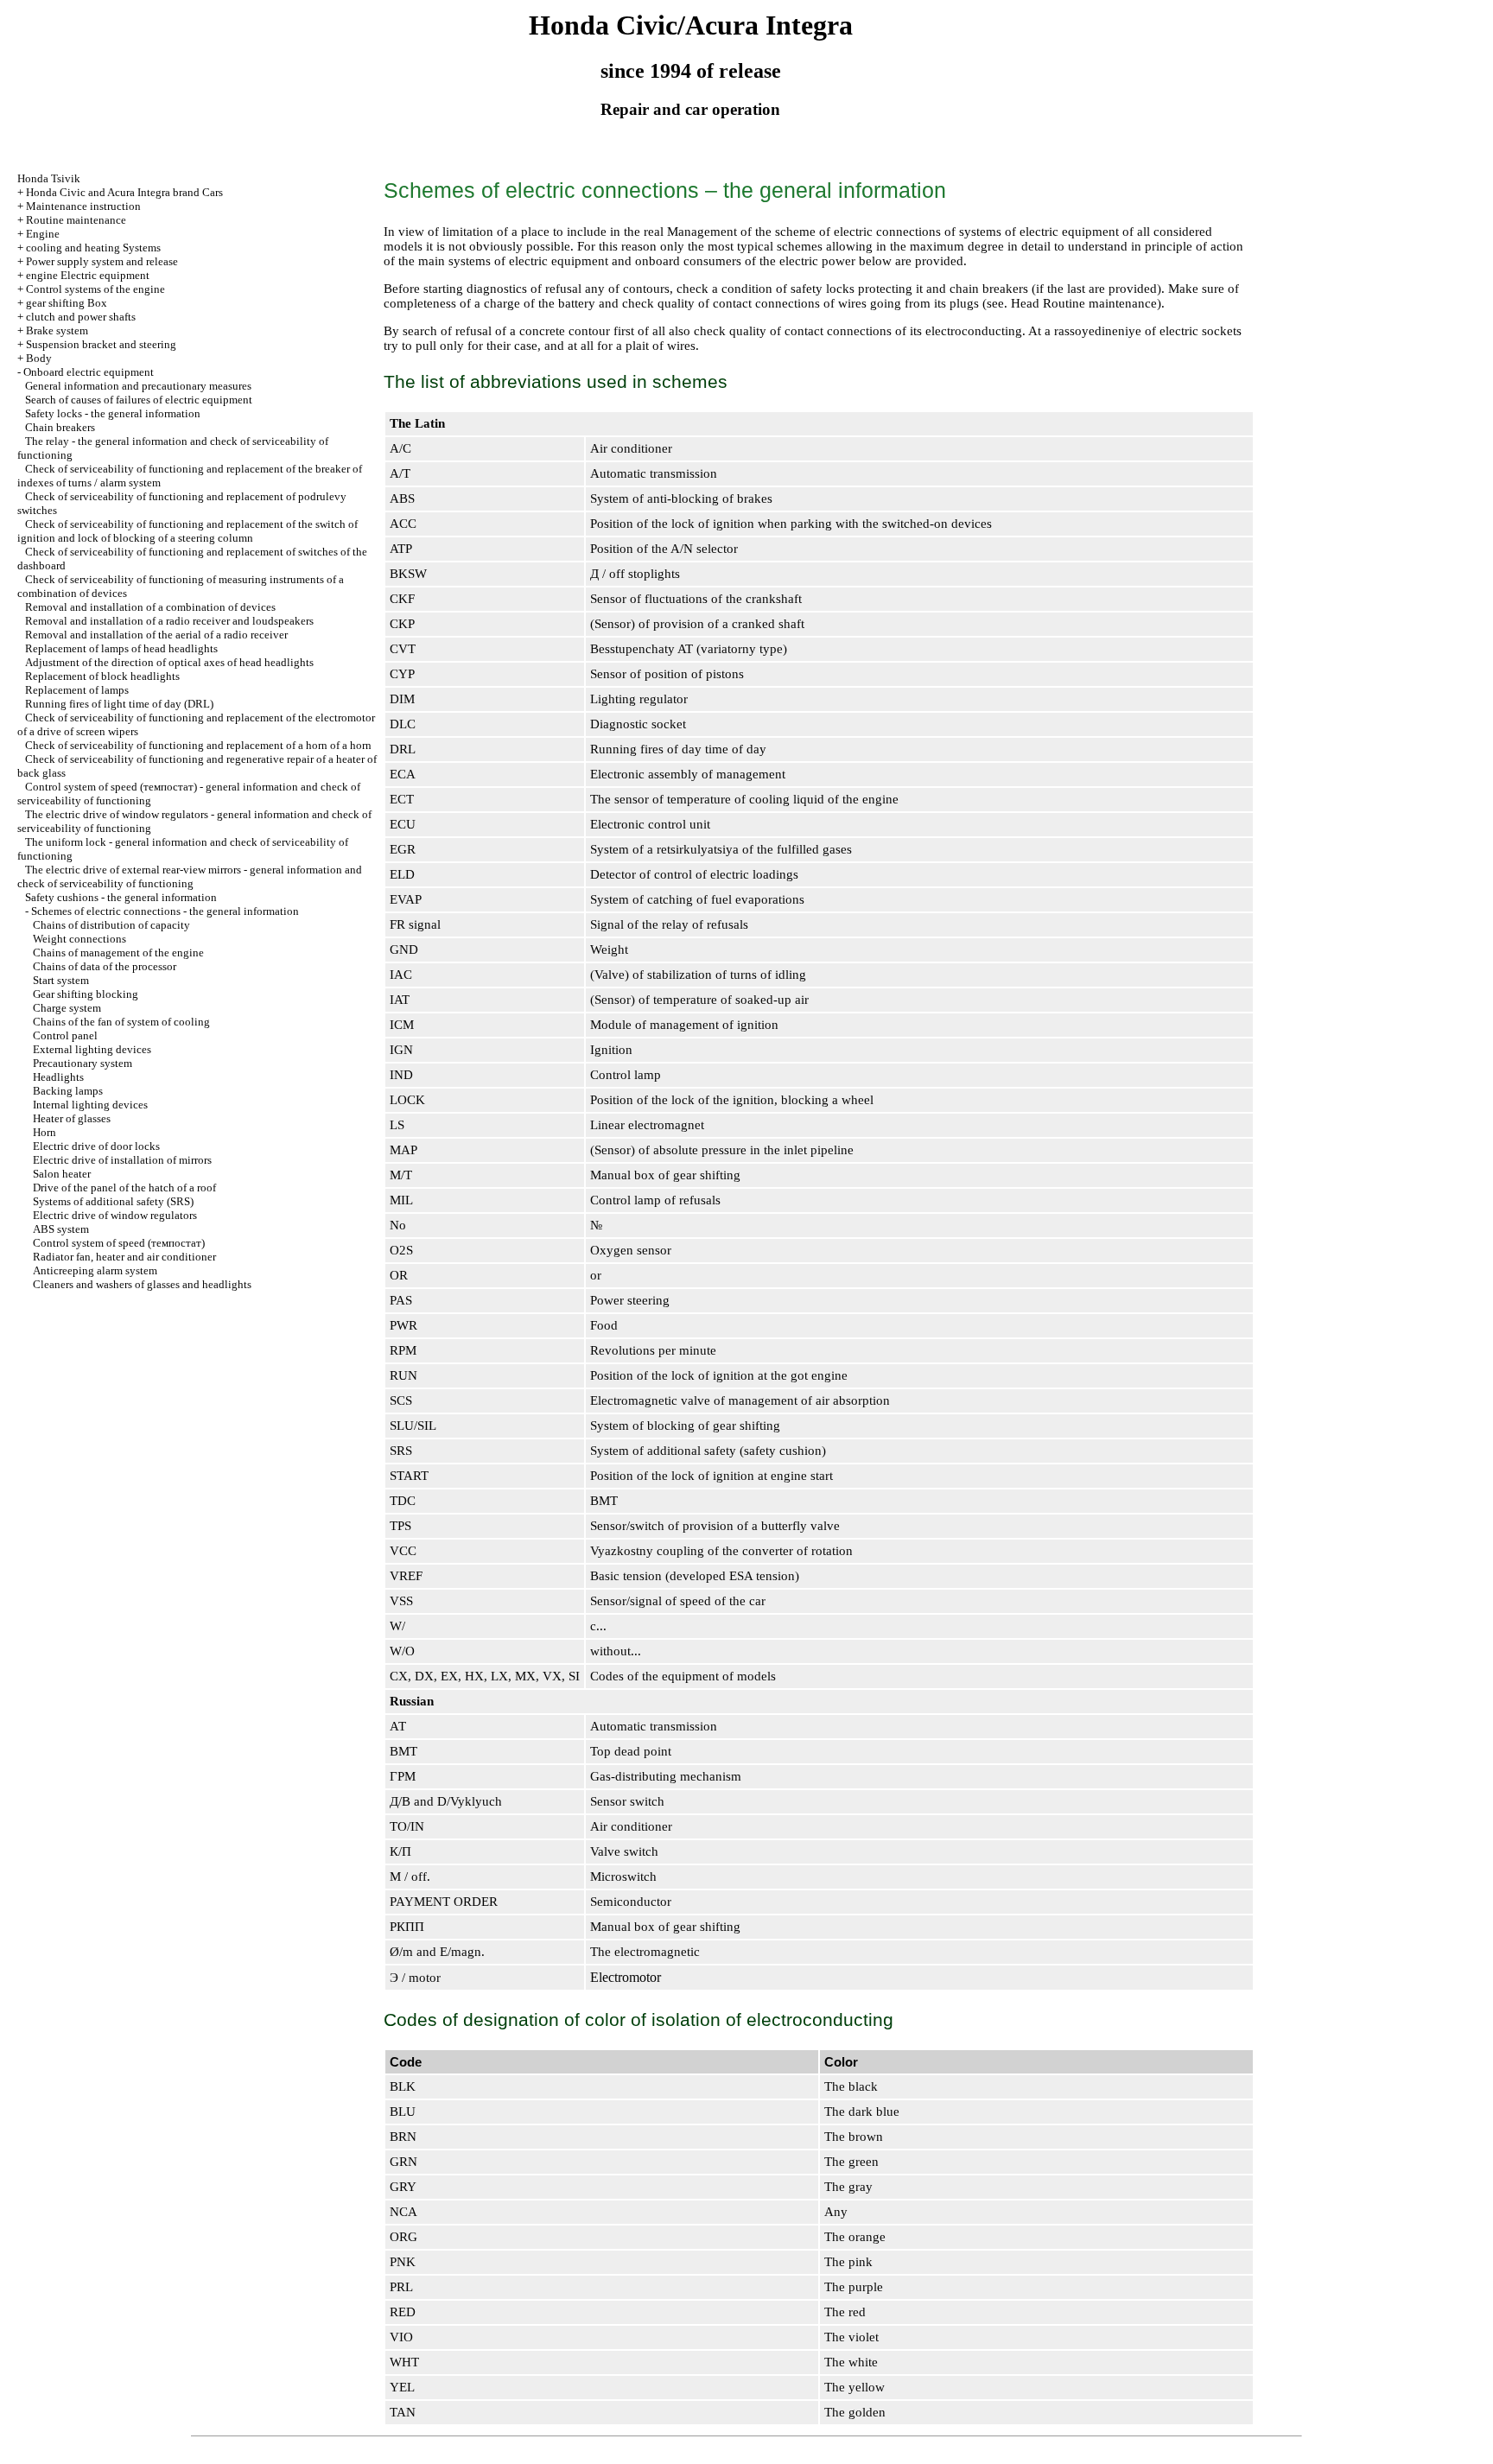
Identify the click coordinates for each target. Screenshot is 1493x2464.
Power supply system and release (102, 261)
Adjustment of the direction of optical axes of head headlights (169, 662)
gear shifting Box (67, 303)
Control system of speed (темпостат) (119, 1243)
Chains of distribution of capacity (111, 925)
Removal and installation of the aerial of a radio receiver (156, 635)
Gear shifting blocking (86, 994)
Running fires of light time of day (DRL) (119, 704)
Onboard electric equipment (89, 372)
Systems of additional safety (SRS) (113, 1201)
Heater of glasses (72, 1118)
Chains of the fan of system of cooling (121, 1022)
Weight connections (79, 939)
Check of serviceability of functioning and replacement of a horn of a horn (198, 745)
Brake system (57, 330)
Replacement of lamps (77, 690)
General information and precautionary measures (138, 386)
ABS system (61, 1229)
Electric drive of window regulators (115, 1215)
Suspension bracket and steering (101, 344)
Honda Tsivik (49, 178)
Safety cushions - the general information (121, 897)
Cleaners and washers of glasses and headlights (142, 1284)
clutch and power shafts (81, 317)
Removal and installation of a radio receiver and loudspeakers (169, 621)
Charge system (67, 1008)
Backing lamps (68, 1091)
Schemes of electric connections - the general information (165, 911)
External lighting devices (92, 1049)
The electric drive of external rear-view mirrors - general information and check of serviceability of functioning (190, 876)
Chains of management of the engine (118, 953)
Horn (44, 1132)
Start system (61, 980)
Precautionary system (83, 1063)
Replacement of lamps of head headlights (121, 648)
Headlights (58, 1077)
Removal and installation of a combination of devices (150, 607)
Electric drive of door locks (96, 1146)
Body (39, 358)
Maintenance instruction (83, 206)
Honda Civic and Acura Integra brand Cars (124, 192)
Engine (43, 234)
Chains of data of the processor (105, 966)
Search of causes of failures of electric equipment (139, 400)
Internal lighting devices (90, 1105)
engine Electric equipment (88, 275)
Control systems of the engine (95, 289)
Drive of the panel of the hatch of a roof (124, 1188)
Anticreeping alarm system (95, 1270)
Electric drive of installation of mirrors (122, 1160)
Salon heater (62, 1174)
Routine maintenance (76, 220)
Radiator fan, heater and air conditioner (124, 1257)
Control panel (65, 1035)
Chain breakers (60, 427)
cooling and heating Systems (93, 248)
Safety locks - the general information (113, 413)
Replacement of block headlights (102, 676)
